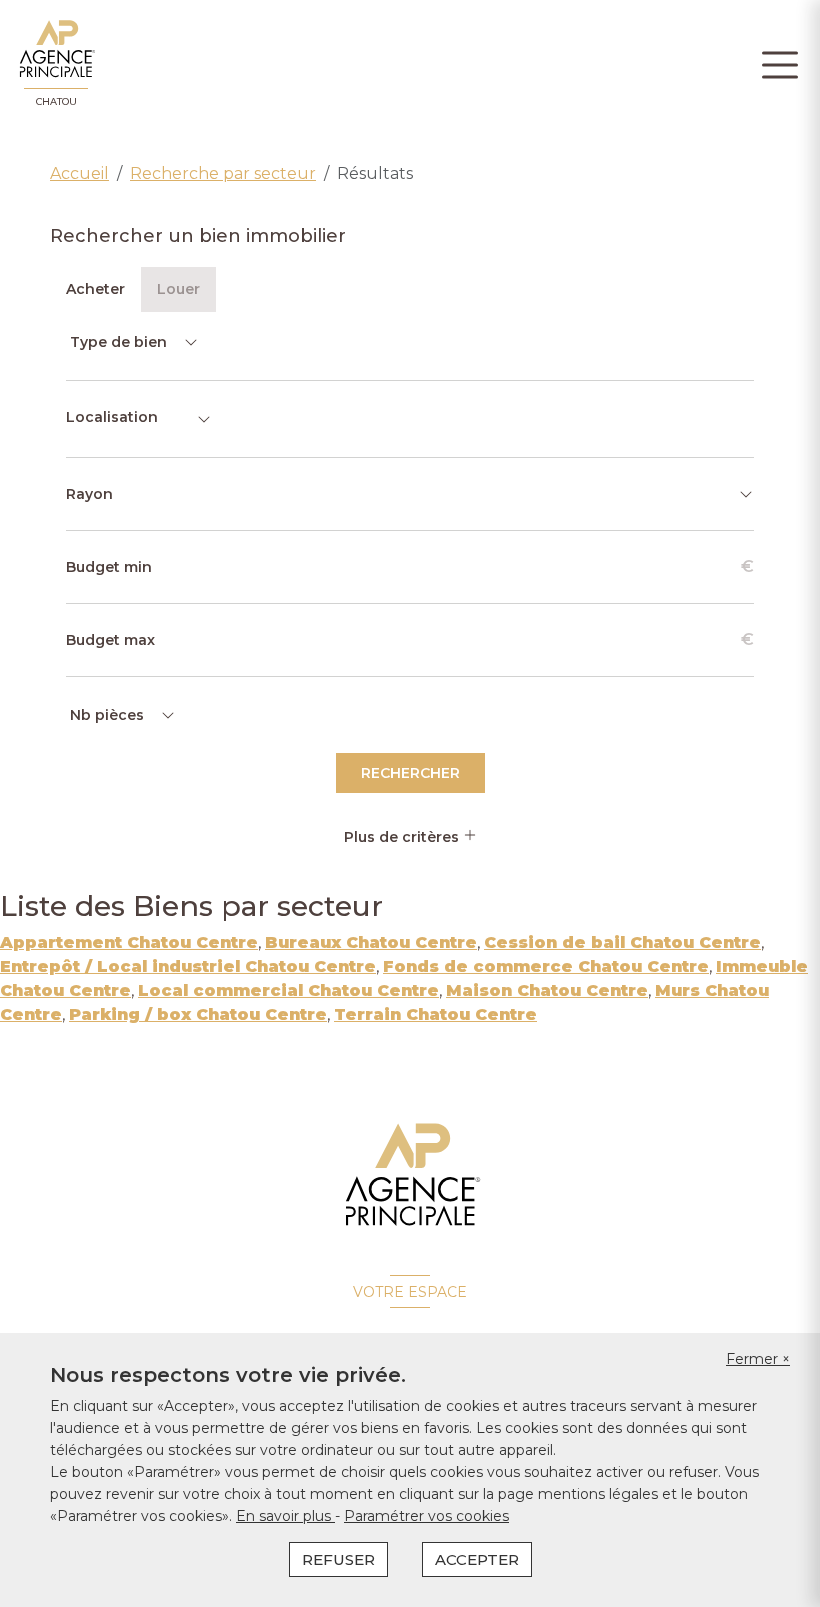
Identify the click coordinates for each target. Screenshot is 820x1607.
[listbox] (132, 342)
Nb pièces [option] (107, 715)
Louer (178, 289)
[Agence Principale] (410, 1175)
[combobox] (139, 419)
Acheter (95, 289)
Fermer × (758, 1359)
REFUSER (338, 1559)
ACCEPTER (477, 1559)
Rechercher (410, 773)
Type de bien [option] (118, 342)
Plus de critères (403, 837)
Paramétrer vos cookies (426, 1516)
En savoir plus (285, 1516)
